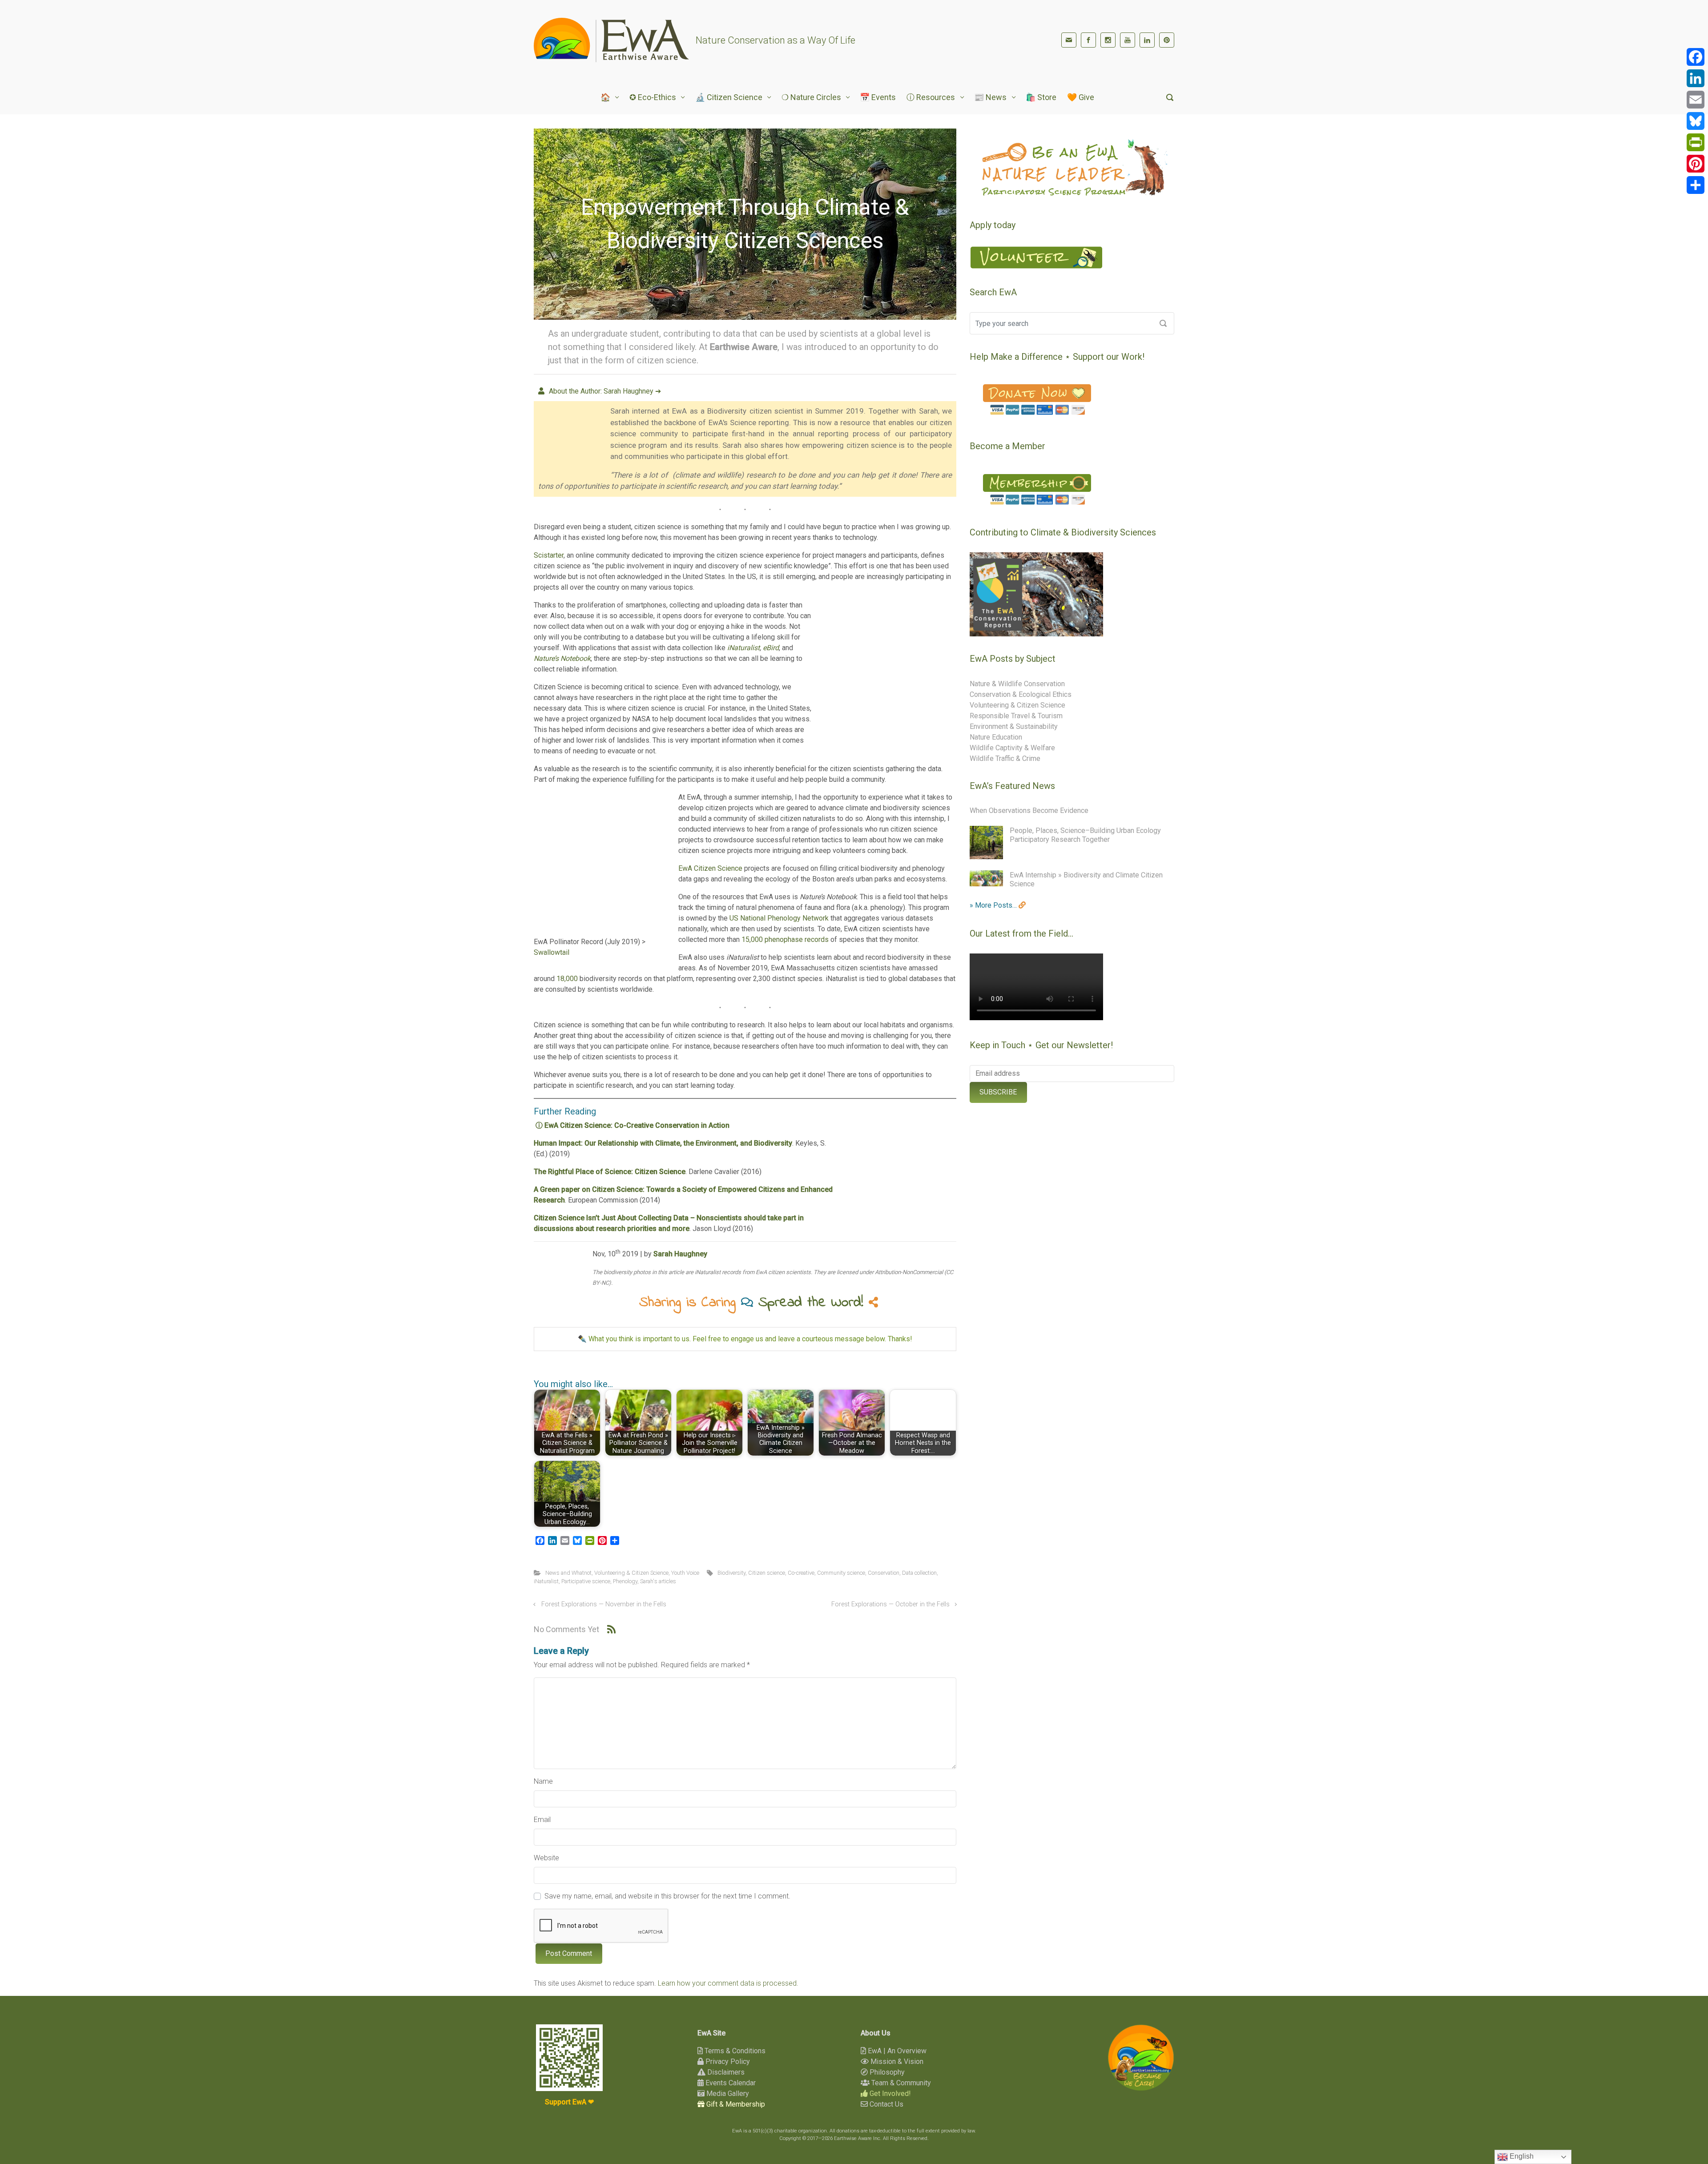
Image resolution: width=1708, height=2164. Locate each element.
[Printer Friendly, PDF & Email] (929, 1371)
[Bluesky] (1696, 121)
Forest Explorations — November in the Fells (604, 1604)
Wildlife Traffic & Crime (1005, 758)
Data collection (919, 1573)
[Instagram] (1108, 40)
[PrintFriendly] (1696, 142)
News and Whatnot (568, 1573)
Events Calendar (730, 2083)
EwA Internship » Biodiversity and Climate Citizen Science (1086, 879)
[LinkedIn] (1147, 40)
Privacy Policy (727, 2061)
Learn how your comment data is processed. (728, 1983)
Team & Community (900, 2083)
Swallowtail (552, 952)
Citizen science (767, 1573)
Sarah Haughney (680, 1254)
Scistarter (549, 555)
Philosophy (886, 2072)
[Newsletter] (1069, 40)
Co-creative (801, 1573)
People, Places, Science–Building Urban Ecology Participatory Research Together (1085, 835)
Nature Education (996, 737)
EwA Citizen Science (710, 868)
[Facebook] (1088, 40)
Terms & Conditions (734, 2051)
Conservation (884, 1573)
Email (542, 1820)
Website (546, 1858)
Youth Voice (685, 1573)
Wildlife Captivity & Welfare (1012, 748)
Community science (841, 1573)
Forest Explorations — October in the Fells (890, 1604)
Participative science (586, 1581)
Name (543, 1781)
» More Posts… (994, 905)
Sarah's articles (658, 1581)
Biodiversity (731, 1573)
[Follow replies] (611, 1629)
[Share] (1696, 185)
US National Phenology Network (779, 918)
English (1521, 2156)
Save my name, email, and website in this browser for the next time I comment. (667, 1896)
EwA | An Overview (896, 2051)
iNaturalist (546, 1581)
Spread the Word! (814, 1303)
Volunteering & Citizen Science (631, 1573)
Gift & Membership (735, 2104)
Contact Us (886, 2104)
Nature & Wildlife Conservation (1017, 684)
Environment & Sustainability (1014, 726)
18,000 (567, 979)
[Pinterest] (1167, 40)
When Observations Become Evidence (1029, 810)
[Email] (1696, 100)
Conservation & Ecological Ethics (1021, 694)
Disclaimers (725, 2072)
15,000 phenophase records (785, 939)
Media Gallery (727, 2094)
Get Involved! (889, 2094)
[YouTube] (1128, 40)
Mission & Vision (896, 2061)
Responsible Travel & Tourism (1016, 716)
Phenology (625, 1581)
